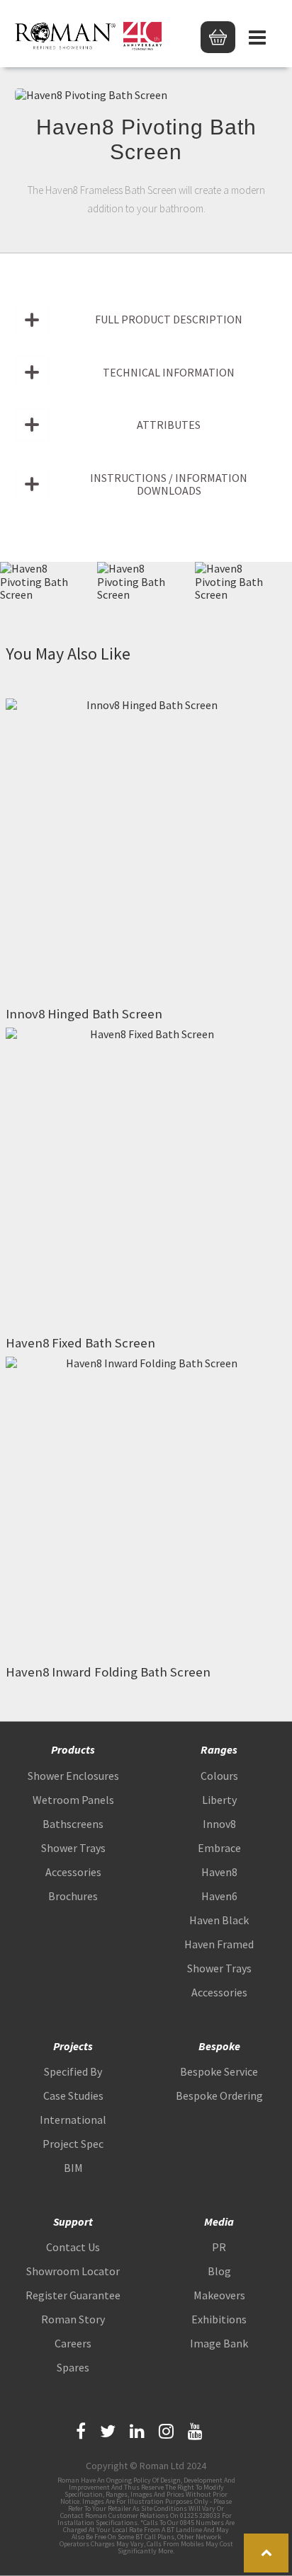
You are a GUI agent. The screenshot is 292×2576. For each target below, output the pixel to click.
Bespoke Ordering (219, 2095)
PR (219, 2247)
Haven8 (219, 1872)
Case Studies (73, 2095)
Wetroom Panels (73, 1800)
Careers (73, 2343)
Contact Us (73, 2247)
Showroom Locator (73, 2271)
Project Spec (73, 2144)
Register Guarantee (73, 2295)
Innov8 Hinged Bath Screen (84, 1014)
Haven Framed (219, 1944)
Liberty (219, 1800)
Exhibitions (219, 2319)
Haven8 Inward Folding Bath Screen (108, 1672)
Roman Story (73, 2319)
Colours (219, 1776)
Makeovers (219, 2295)
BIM (73, 2168)
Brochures (73, 1896)
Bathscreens (73, 1824)
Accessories (73, 1872)
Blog (219, 2271)
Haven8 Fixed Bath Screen (80, 1343)
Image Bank (219, 2343)
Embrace (219, 1848)
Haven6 (219, 1896)
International (73, 2120)
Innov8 (219, 1824)
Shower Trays (73, 1848)
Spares (73, 2367)
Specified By (73, 2071)
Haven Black (219, 1920)
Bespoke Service (219, 2071)
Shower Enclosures (73, 1776)
